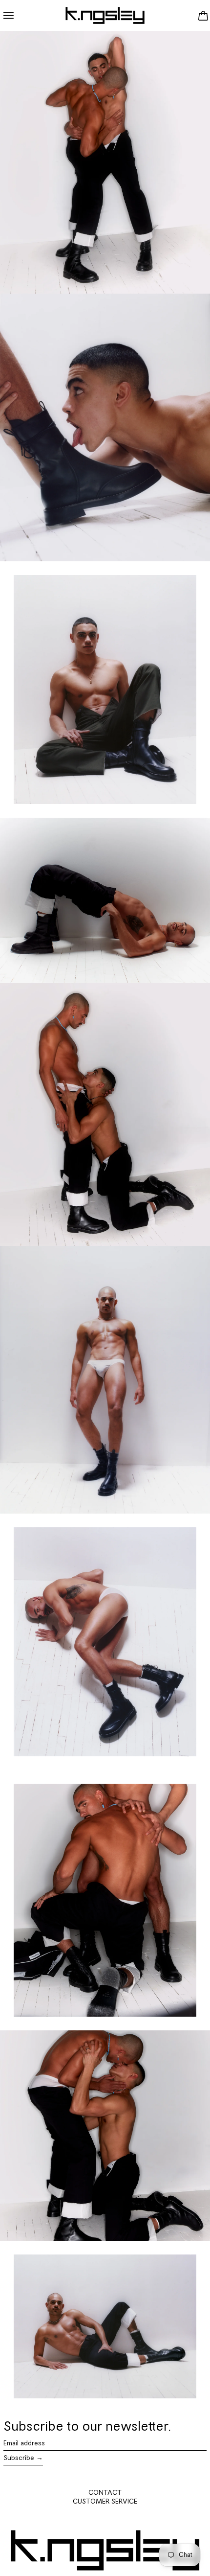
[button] (203, 15)
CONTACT (105, 2493)
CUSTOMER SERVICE (105, 2502)
